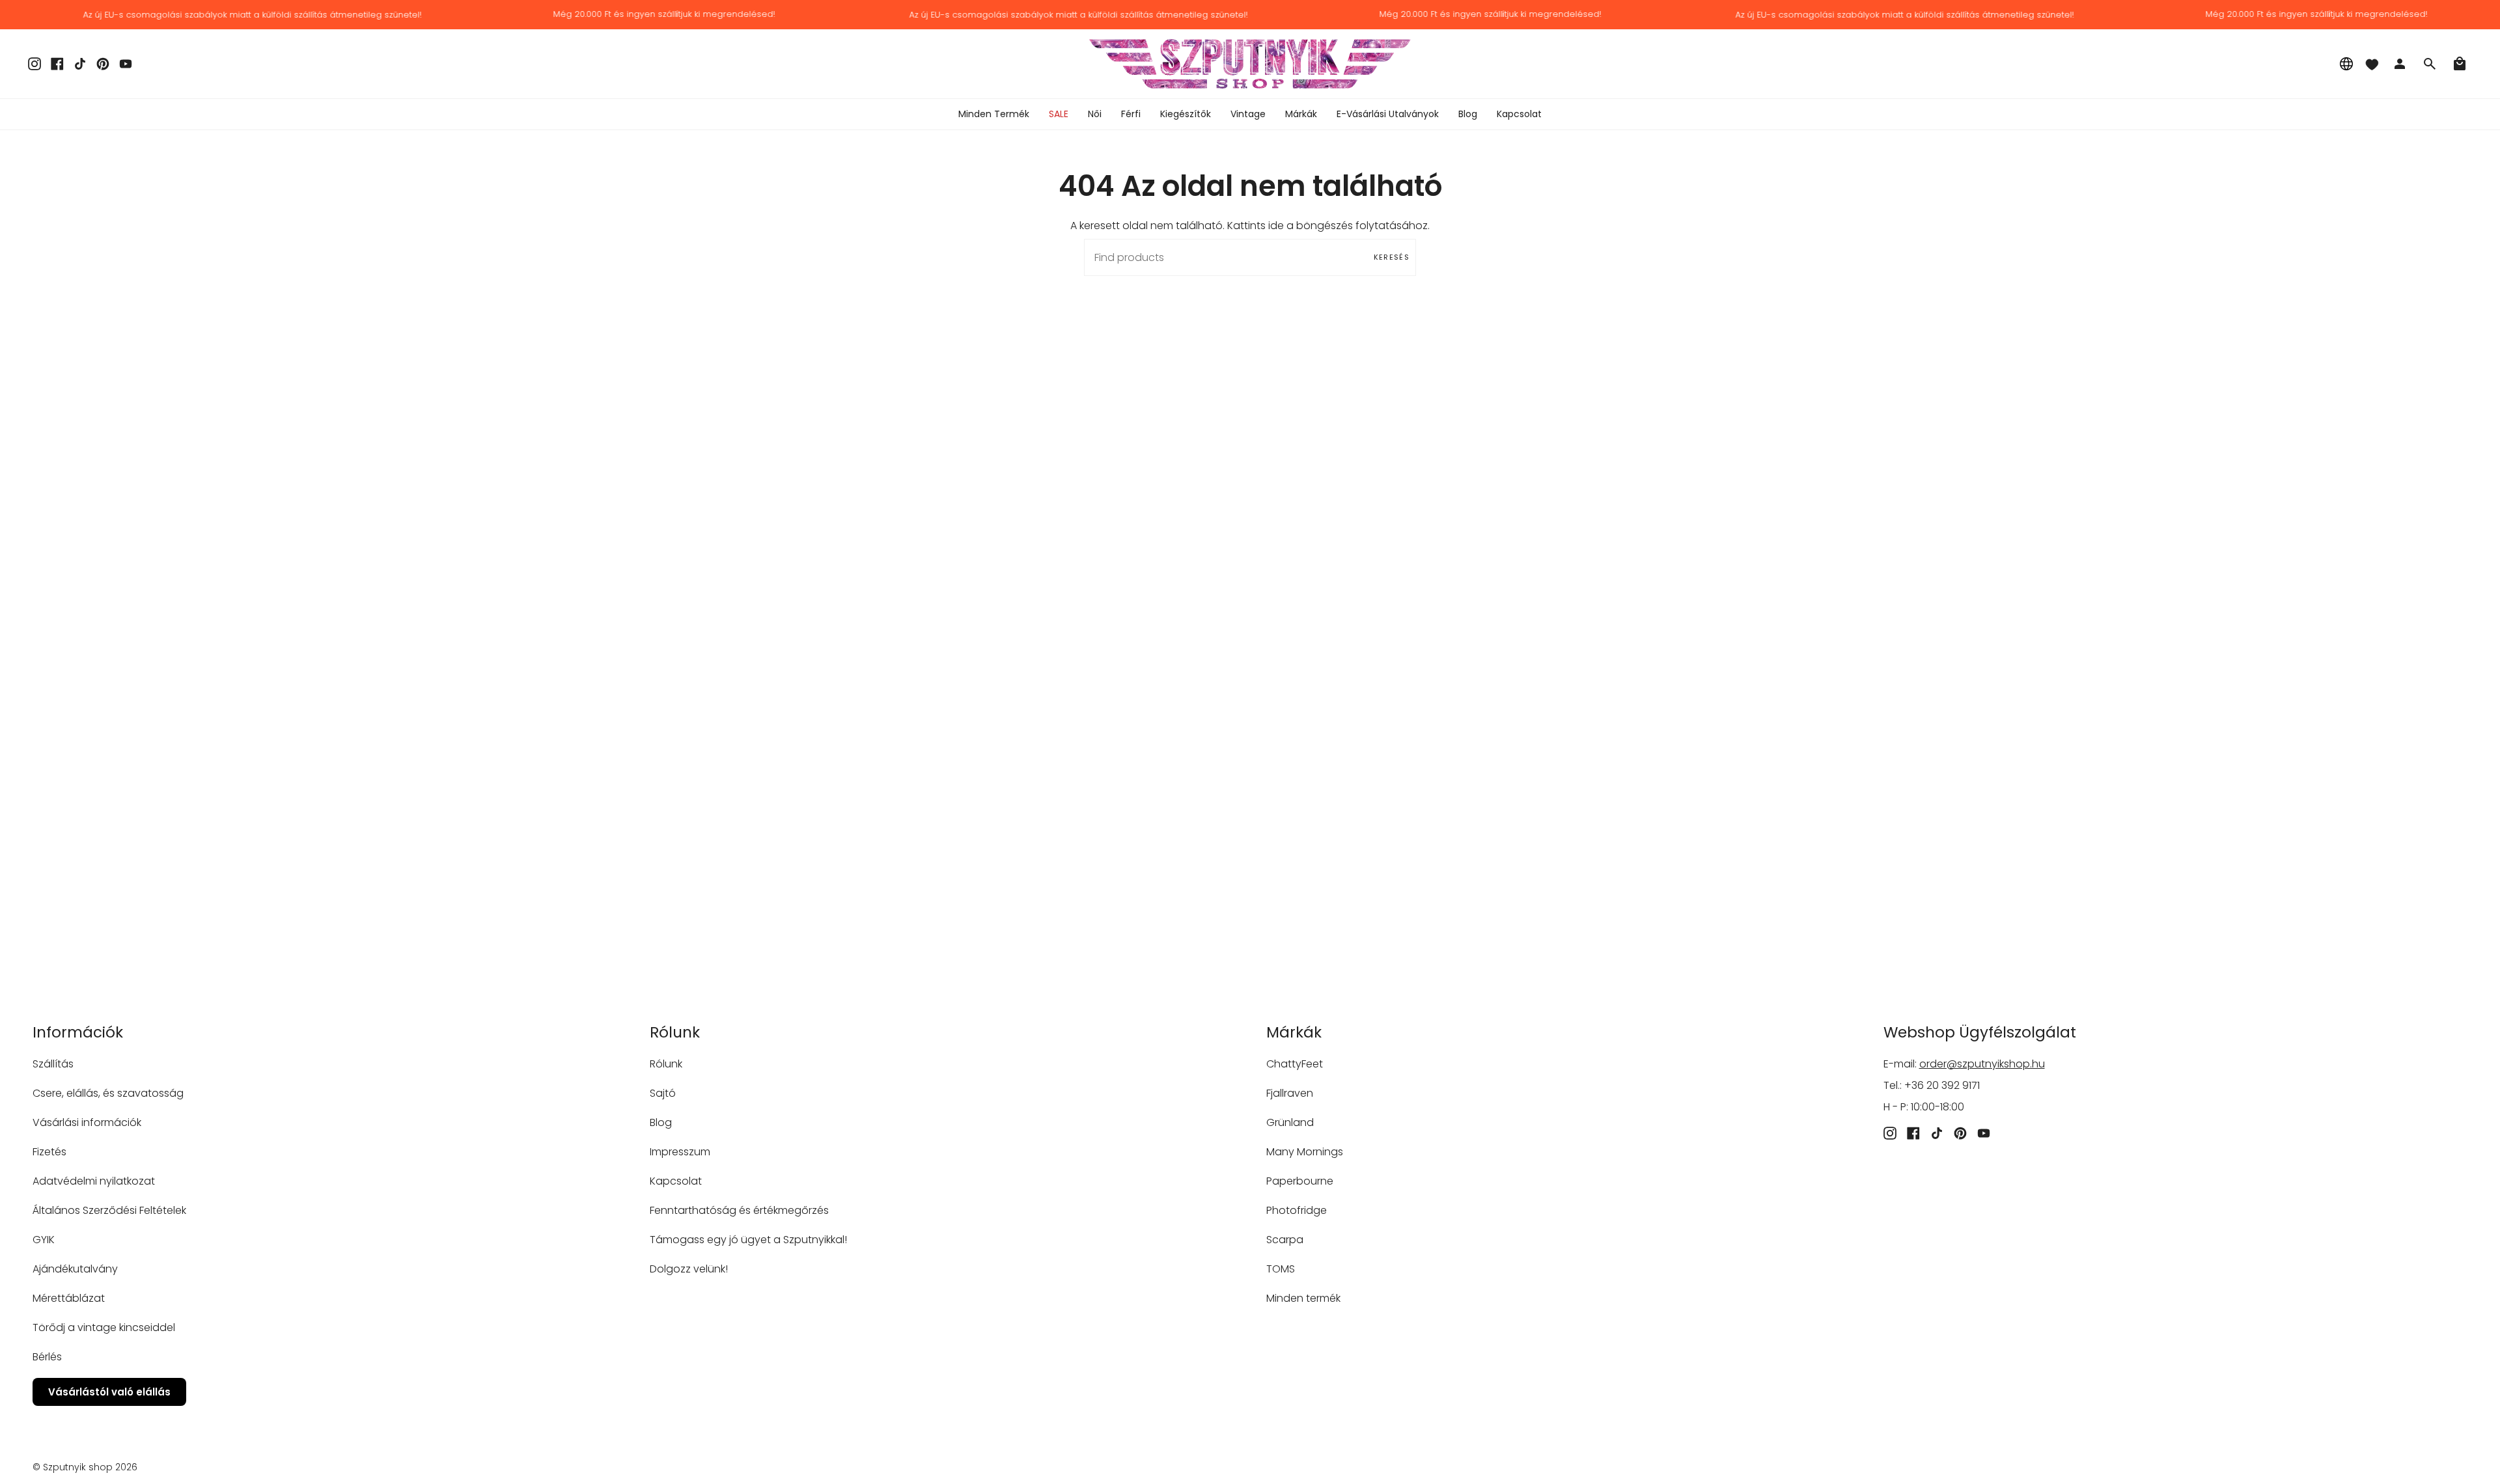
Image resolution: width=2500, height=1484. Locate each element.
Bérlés (47, 1357)
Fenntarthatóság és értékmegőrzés (739, 1210)
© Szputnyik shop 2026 (85, 1467)
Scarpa (1285, 1240)
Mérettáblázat (69, 1298)
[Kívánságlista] (2372, 64)
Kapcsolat (676, 1181)
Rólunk (666, 1064)
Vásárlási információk (87, 1122)
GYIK (44, 1240)
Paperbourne (1300, 1181)
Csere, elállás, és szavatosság (108, 1093)
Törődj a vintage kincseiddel (104, 1327)
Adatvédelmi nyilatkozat (94, 1181)
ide (1276, 226)
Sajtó (663, 1093)
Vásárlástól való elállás (109, 1392)
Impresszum (680, 1152)
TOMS (1281, 1269)
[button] (1095, 114)
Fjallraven (1290, 1093)
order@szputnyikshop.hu (1982, 1064)
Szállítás (53, 1064)
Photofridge (1297, 1210)
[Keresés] (2430, 64)
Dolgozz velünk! (689, 1269)
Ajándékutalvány (75, 1269)
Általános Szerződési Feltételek (109, 1210)
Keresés (1392, 257)
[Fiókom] (2400, 64)
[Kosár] (2460, 64)
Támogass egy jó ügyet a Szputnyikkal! (748, 1240)
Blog (661, 1122)
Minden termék (1303, 1298)
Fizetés (49, 1152)
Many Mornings (1305, 1152)
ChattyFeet (1295, 1064)
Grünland (1290, 1122)
